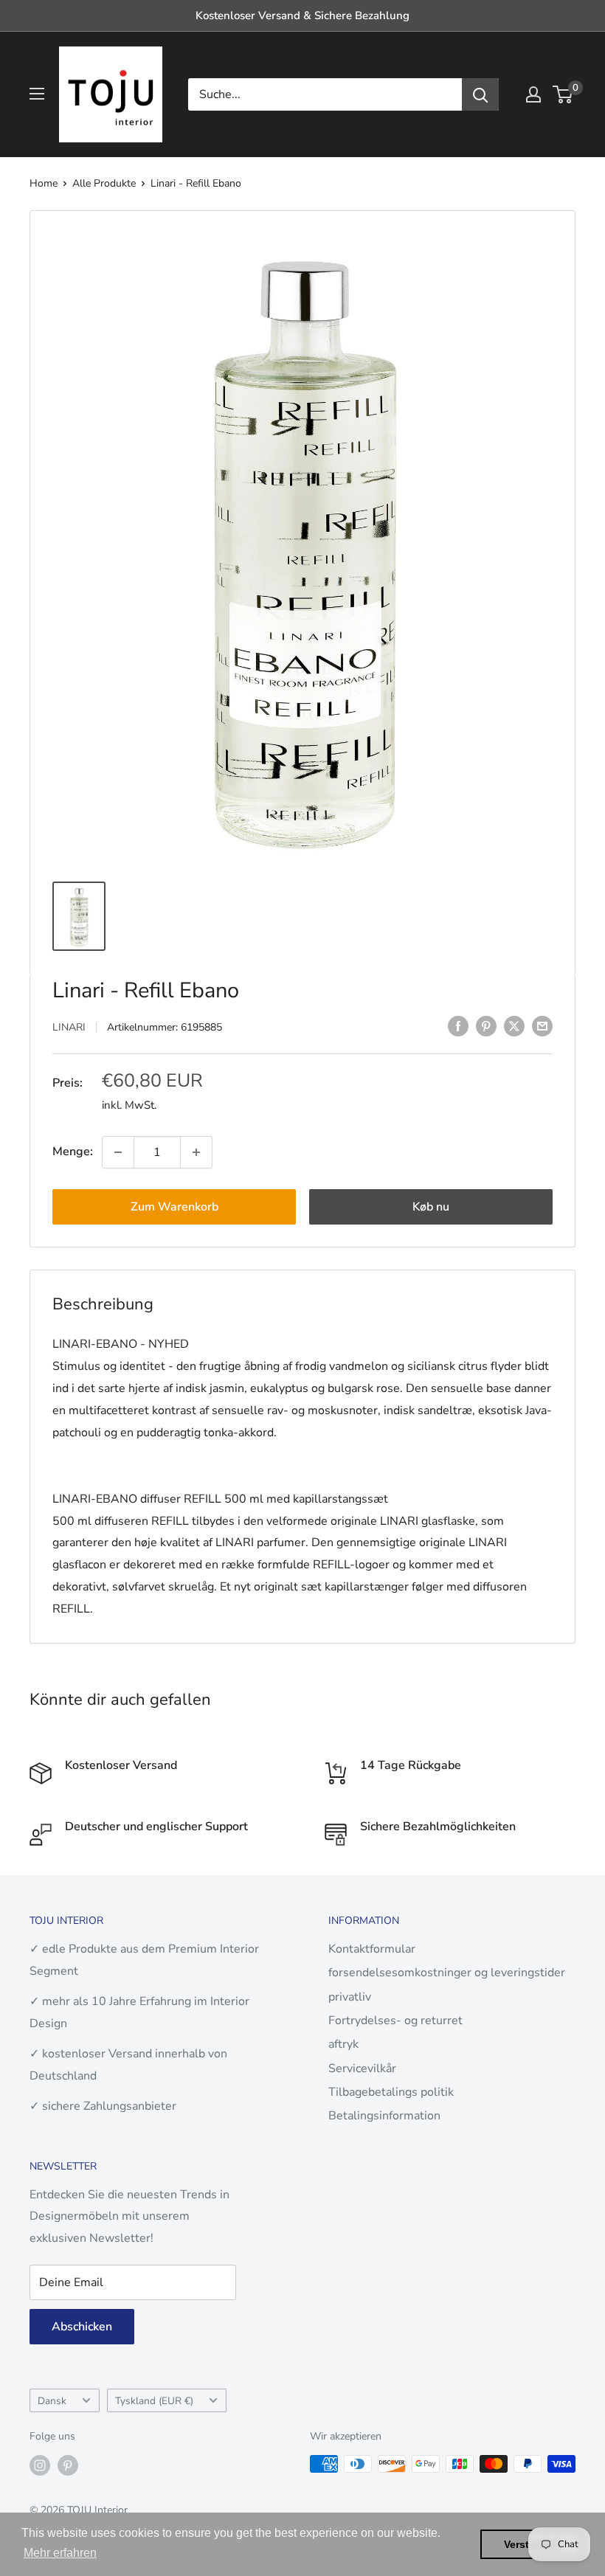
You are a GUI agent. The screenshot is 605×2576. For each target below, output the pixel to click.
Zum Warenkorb (174, 1207)
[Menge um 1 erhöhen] (196, 1152)
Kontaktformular (372, 1949)
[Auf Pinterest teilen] (486, 1026)
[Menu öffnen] (37, 94)
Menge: (73, 1152)
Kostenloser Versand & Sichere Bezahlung (302, 15)
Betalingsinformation (384, 2116)
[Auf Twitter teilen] (514, 1026)
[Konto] (533, 94)
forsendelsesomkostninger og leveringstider (447, 1973)
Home (44, 183)
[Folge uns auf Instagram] (40, 2465)
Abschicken (82, 2327)
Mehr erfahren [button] (60, 2553)
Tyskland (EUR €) (154, 2401)
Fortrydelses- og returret (395, 2021)
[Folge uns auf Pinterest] (68, 2465)
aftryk (343, 2044)
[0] (563, 94)
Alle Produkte (104, 183)
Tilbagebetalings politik (391, 2092)
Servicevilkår (362, 2068)
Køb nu (431, 1207)
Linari (69, 1027)
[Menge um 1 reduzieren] (118, 1152)
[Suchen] (480, 94)
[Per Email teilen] (542, 1026)
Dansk (52, 2401)
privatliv (350, 1997)
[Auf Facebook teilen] (458, 1026)
